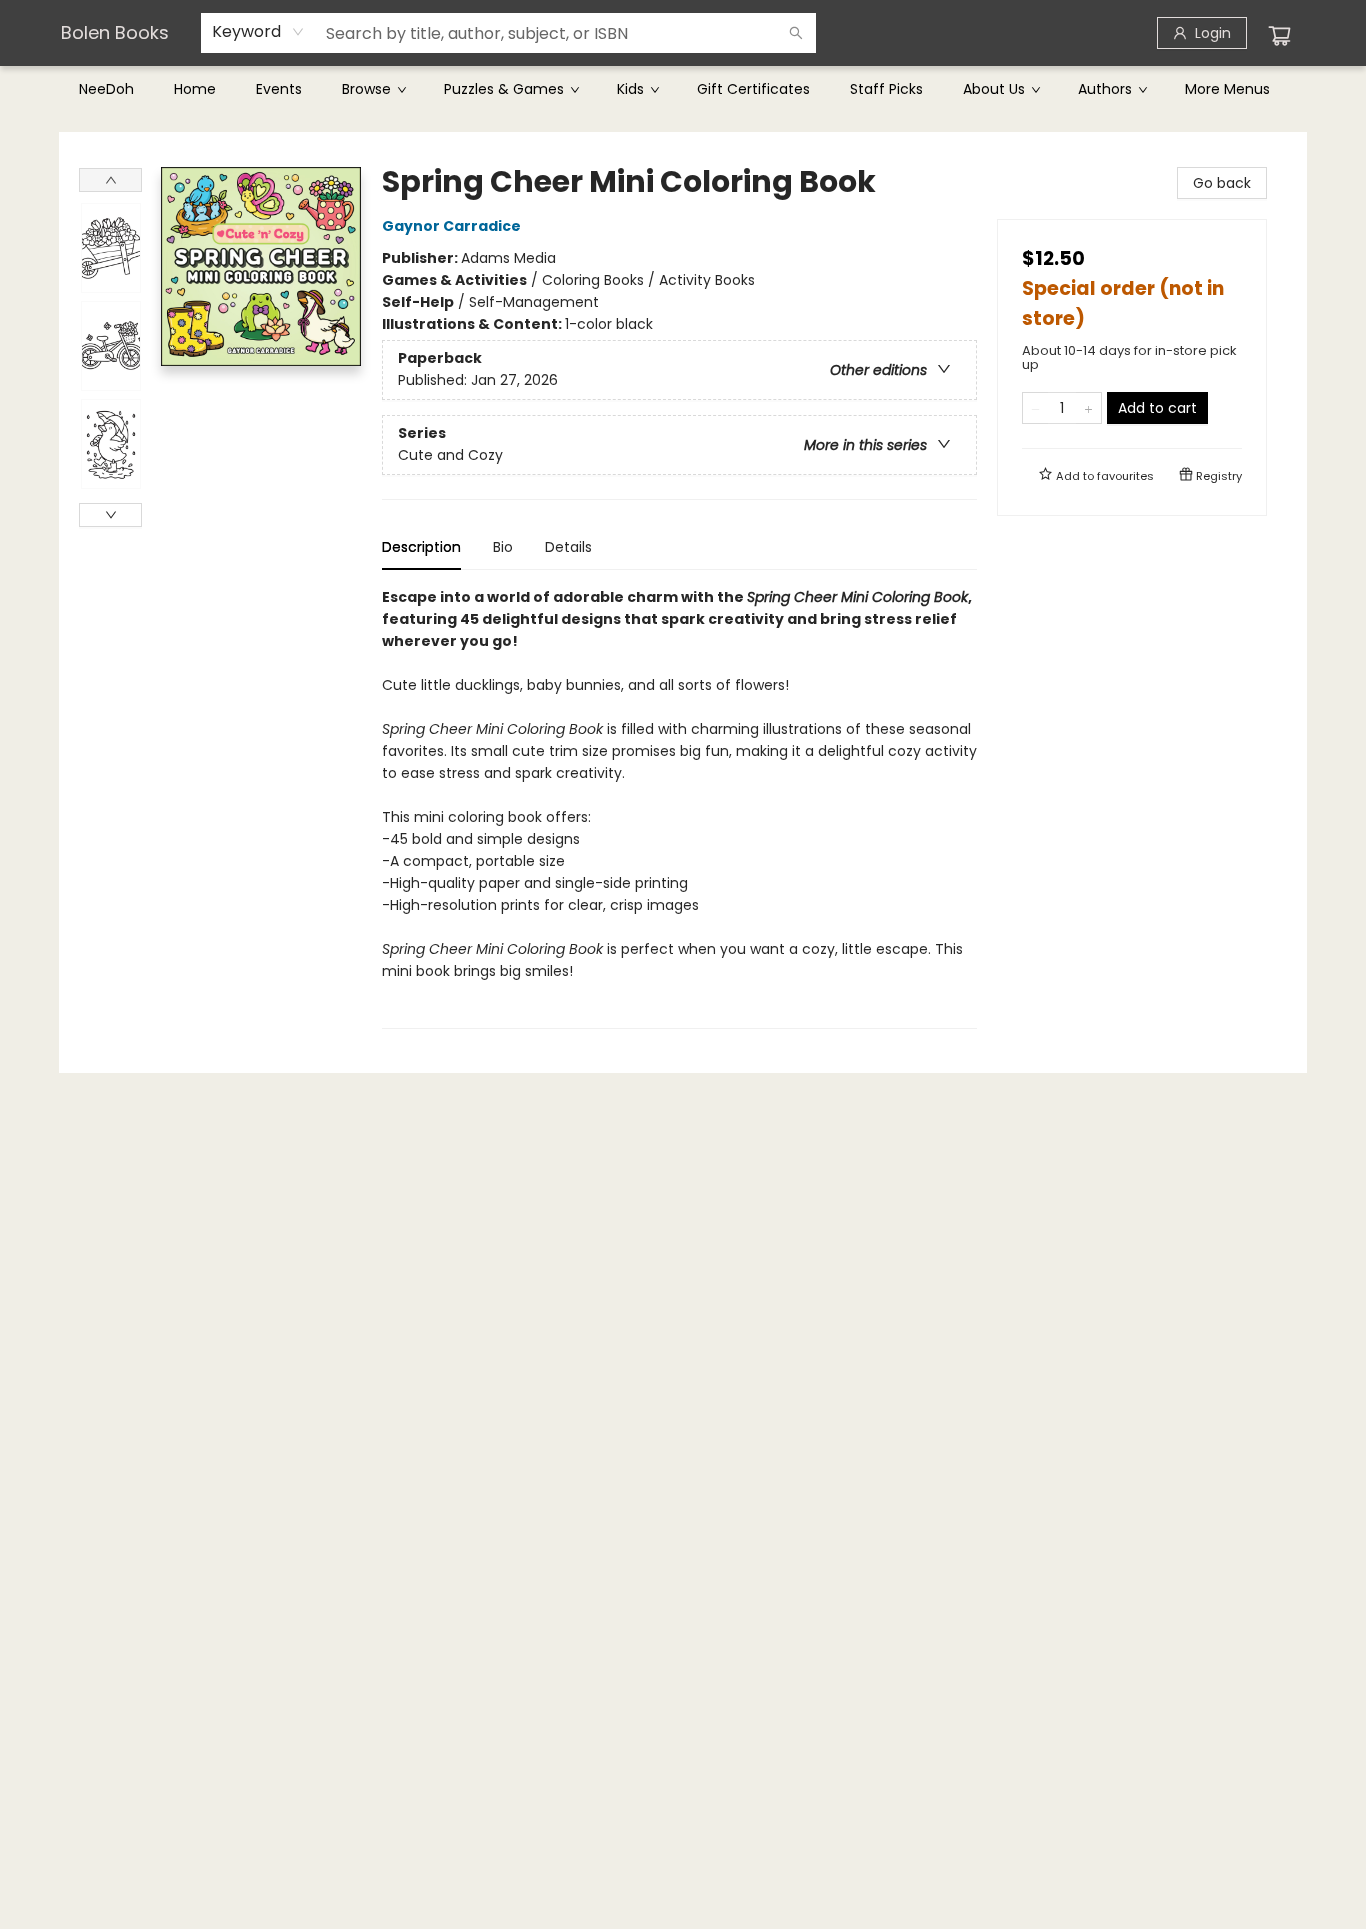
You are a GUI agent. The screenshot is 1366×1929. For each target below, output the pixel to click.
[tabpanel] (679, 807)
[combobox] (258, 32)
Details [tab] (568, 547)
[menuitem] (106, 89)
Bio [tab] (503, 547)
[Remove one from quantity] (1035, 408)
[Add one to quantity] (1088, 408)
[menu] (683, 89)
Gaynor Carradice (451, 226)
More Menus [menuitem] (1227, 89)
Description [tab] (421, 547)
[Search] (796, 33)
